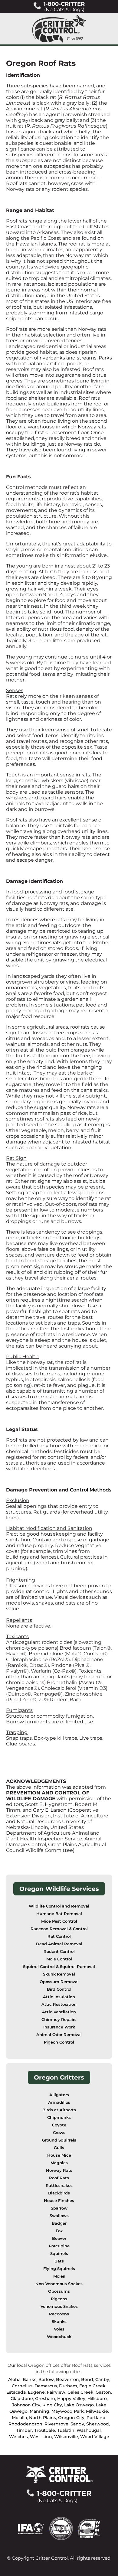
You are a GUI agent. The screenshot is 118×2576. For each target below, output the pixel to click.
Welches (18, 2437)
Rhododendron (25, 2424)
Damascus (46, 2386)
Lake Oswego (79, 2405)
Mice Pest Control (59, 1921)
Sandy (77, 2424)
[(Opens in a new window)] (34, 2528)
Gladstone (22, 2399)
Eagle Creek (92, 2386)
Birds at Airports (59, 2110)
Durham (68, 2386)
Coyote (59, 2125)
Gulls (59, 2148)
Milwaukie (97, 2411)
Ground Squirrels (59, 2140)
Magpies (59, 2163)
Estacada (16, 2392)
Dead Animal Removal (59, 1944)
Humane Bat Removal (59, 1914)
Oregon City (71, 2418)
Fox (59, 2231)
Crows (59, 2133)
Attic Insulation (59, 1997)
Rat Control (59, 1936)
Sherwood (98, 2424)
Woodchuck (59, 2337)
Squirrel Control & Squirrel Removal (59, 1967)
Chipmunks (59, 2117)
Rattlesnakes (59, 2186)
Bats (59, 2261)
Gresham (45, 2399)
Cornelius (22, 2386)
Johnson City (26, 2405)
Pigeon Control (59, 2042)
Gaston (103, 2392)
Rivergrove (56, 2424)
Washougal (89, 2430)
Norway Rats (59, 2170)
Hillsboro (97, 2399)
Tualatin (66, 2430)
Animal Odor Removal (59, 2035)
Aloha (14, 2379)
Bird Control (59, 1989)
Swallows (59, 2216)
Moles (59, 2276)
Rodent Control (59, 1952)
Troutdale (45, 2430)
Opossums (59, 2291)
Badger (59, 2223)
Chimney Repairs (59, 2020)
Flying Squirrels (59, 2269)
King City (52, 2405)
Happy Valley (71, 2399)
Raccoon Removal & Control (59, 1929)
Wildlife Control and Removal (59, 1906)
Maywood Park (68, 2411)
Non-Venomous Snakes (59, 2284)
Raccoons (59, 2314)
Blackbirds (59, 2193)
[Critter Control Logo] (59, 29)
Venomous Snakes (59, 2306)
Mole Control (59, 1959)
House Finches (59, 2201)
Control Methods (91, 1490)
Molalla (19, 2418)
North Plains (43, 2418)
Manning (39, 2411)
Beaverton (67, 2379)
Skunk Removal (59, 1974)
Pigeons (59, 2299)
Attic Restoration (59, 2004)
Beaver (59, 2238)
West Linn (41, 2437)
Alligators (59, 2095)
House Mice (59, 2155)
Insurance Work (59, 2027)
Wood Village (95, 2437)
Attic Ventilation (59, 2012)
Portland (96, 2418)
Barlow (46, 2379)
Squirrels (59, 2254)
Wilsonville (66, 2437)
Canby (102, 2379)
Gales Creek (80, 2392)
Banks (29, 2379)
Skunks (59, 2322)
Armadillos (59, 2102)
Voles (59, 2329)
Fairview (56, 2392)
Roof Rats (59, 2178)
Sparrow (59, 2208)
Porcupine (59, 2246)
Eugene (36, 2392)
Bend (87, 2379)
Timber (24, 2430)
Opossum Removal (59, 1982)
